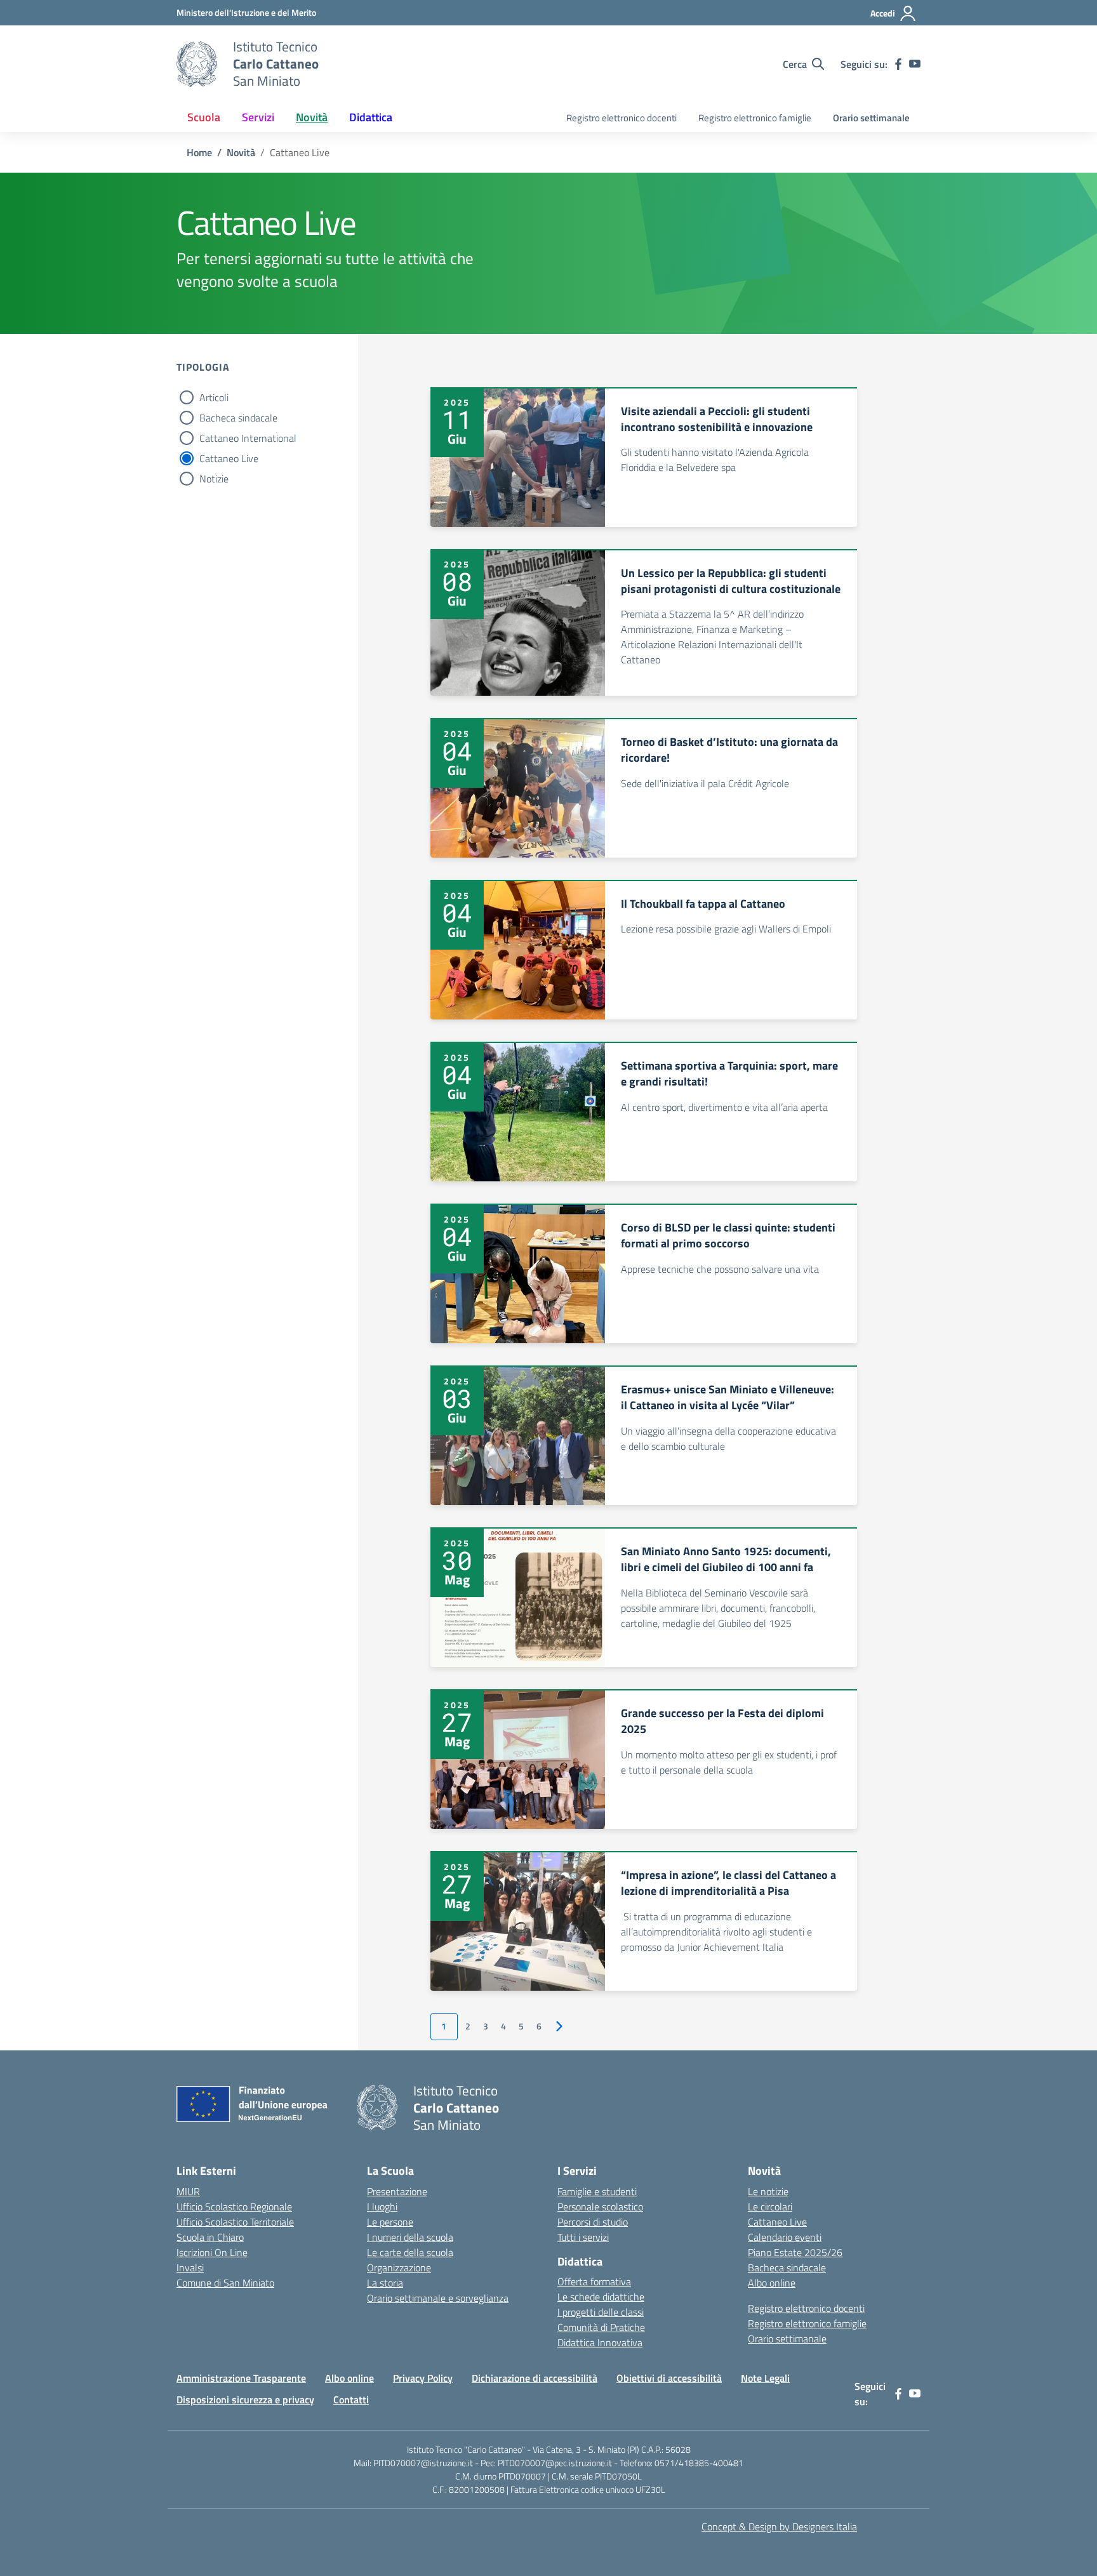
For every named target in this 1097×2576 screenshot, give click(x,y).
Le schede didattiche (601, 2297)
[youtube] (915, 64)
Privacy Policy (423, 2378)
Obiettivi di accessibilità (669, 2378)
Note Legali (765, 2378)
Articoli (214, 397)
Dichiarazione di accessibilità (535, 2378)
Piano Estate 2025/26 (795, 2252)
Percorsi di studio (593, 2222)
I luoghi (382, 2207)
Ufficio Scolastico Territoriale (235, 2222)
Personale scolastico (600, 2207)
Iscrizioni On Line (212, 2252)
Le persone (390, 2222)
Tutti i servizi (583, 2237)
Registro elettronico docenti (622, 118)
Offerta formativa (594, 2281)
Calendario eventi (785, 2237)
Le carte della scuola (410, 2252)
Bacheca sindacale (238, 418)
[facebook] (898, 64)
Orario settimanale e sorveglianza (438, 2298)
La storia (385, 2283)
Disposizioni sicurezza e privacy (245, 2400)
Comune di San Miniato (225, 2283)
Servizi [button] (258, 117)
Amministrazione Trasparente (241, 2378)
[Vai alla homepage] (197, 64)
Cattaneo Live (229, 458)
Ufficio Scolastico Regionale (234, 2207)
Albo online (772, 2283)
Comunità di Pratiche (601, 2327)
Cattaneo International (248, 438)
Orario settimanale (871, 118)
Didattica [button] (371, 117)
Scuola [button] (204, 117)
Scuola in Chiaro (210, 2237)
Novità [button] (312, 117)
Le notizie (768, 2191)
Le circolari (770, 2207)
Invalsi (190, 2267)
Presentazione (397, 2191)
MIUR (188, 2191)
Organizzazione (399, 2267)
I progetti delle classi (601, 2312)
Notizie (214, 479)
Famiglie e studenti (597, 2191)
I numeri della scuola (410, 2237)
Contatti (351, 2400)
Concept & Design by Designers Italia (779, 2526)
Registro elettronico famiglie (755, 118)
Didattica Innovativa (600, 2342)
